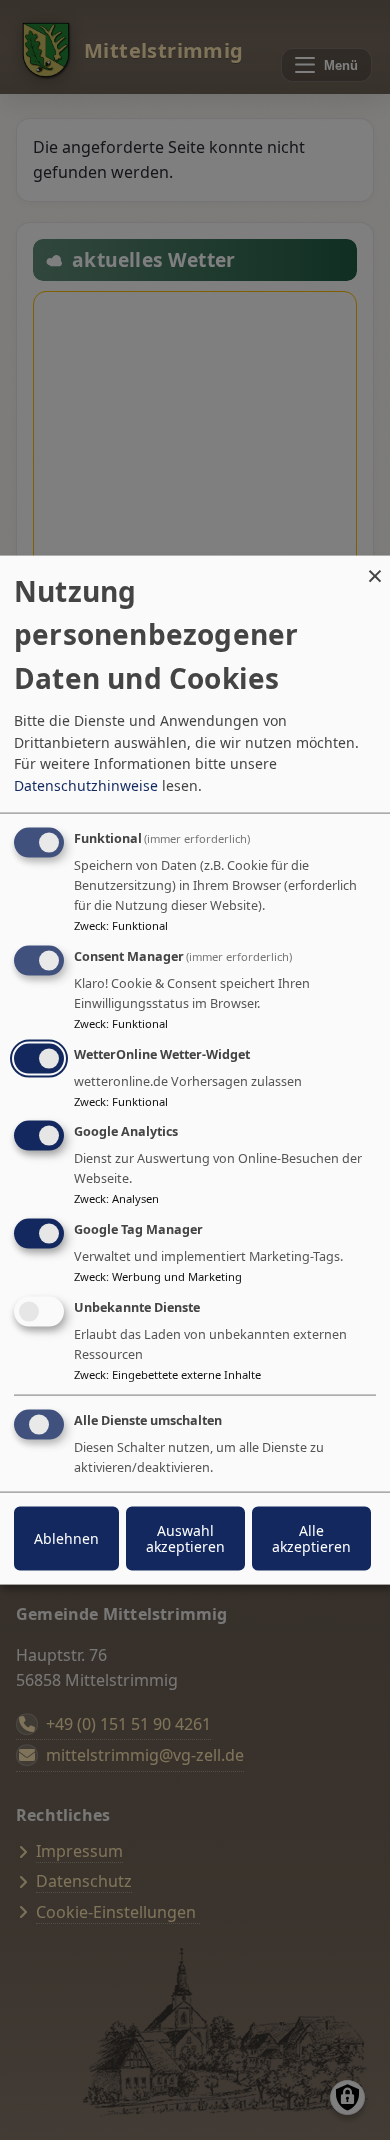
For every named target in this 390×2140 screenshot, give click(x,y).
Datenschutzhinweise (86, 785)
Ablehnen (66, 1537)
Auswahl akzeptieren (185, 1537)
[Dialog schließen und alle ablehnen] (375, 568)
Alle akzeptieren (311, 1537)
